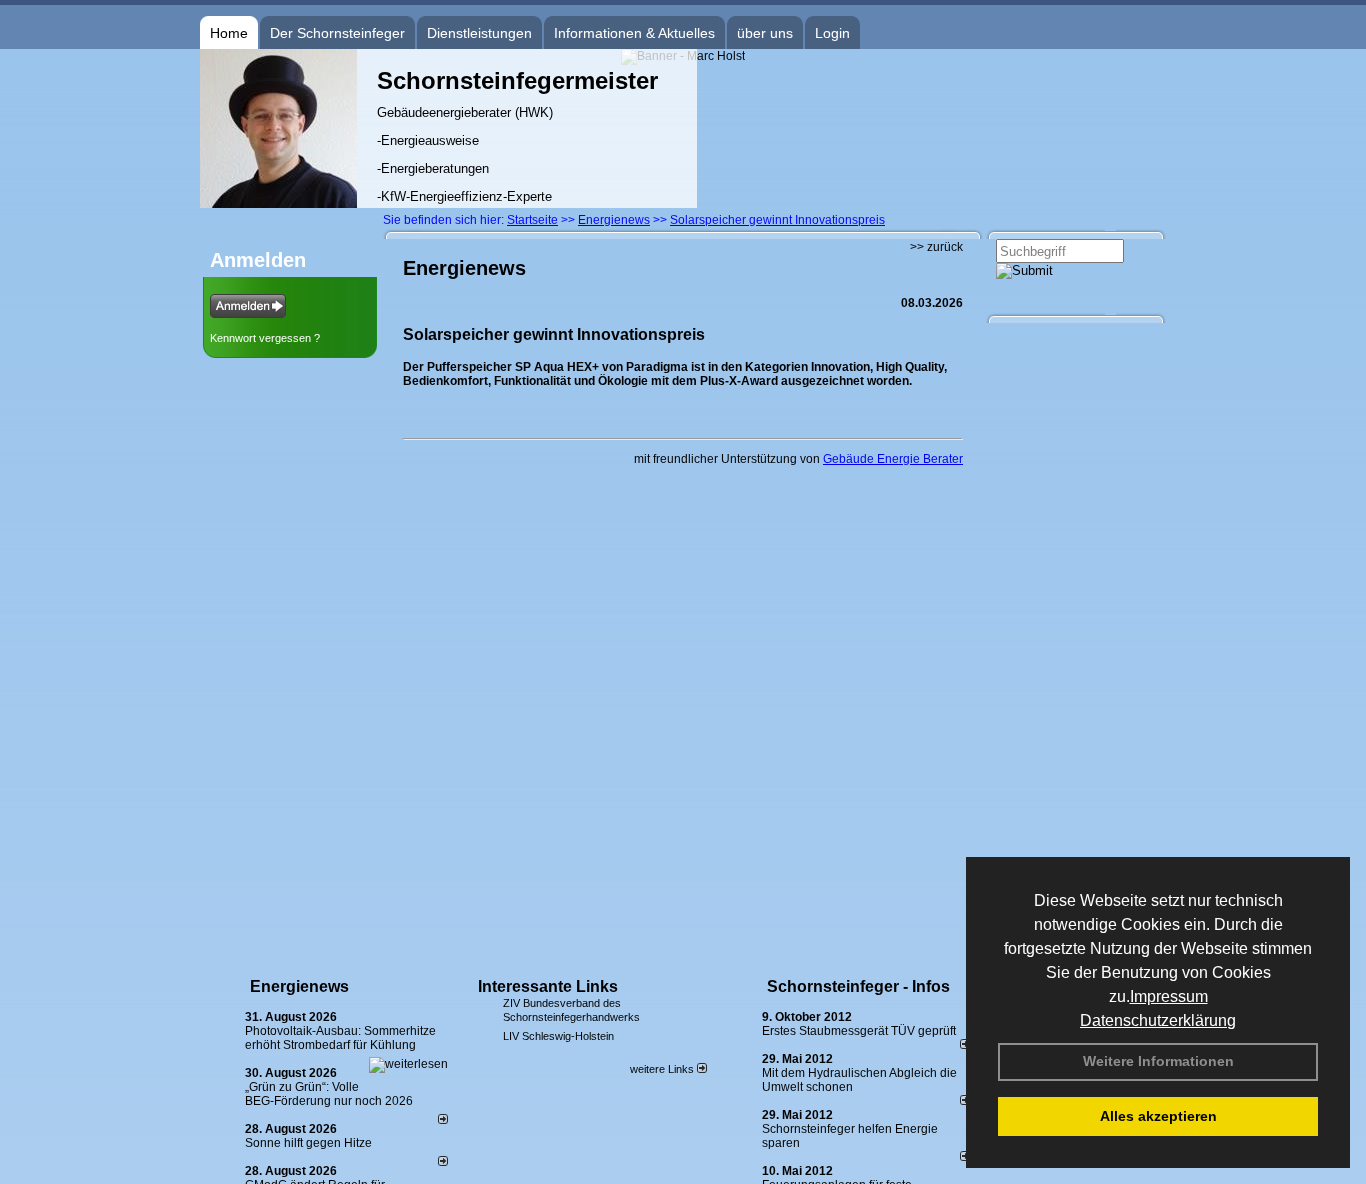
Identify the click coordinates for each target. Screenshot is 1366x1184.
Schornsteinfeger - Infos (858, 986)
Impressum (1169, 996)
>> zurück (936, 247)
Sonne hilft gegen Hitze (308, 1143)
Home (229, 33)
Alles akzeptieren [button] (1158, 1116)
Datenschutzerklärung (1158, 1020)
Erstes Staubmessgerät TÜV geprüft (859, 1031)
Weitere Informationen (1158, 1061)
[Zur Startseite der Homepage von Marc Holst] (278, 204)
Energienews (299, 986)
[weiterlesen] (408, 1064)
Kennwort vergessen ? (265, 338)
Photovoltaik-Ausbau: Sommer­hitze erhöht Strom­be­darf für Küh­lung (340, 1038)
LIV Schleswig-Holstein (558, 1036)
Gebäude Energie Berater (893, 459)
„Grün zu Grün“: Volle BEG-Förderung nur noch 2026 (329, 1094)
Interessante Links (548, 986)
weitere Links (663, 1069)
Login (832, 33)
